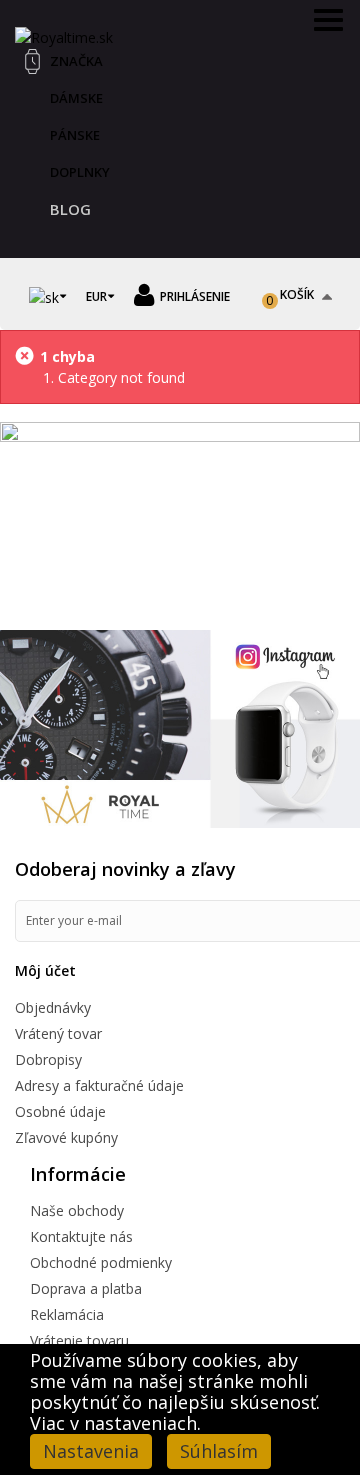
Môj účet (45, 970)
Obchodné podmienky (101, 1262)
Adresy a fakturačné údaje (99, 1085)
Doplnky (80, 172)
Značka (76, 61)
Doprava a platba (86, 1288)
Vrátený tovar (58, 1033)
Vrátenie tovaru (79, 1340)
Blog (70, 209)
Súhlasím (219, 1451)
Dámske (76, 98)
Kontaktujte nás (81, 1236)
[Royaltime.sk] (64, 35)
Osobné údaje (60, 1111)
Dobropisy (48, 1059)
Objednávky (53, 1007)
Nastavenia (91, 1451)
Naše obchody (77, 1210)
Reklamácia (67, 1314)
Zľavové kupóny (66, 1137)
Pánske (75, 135)
